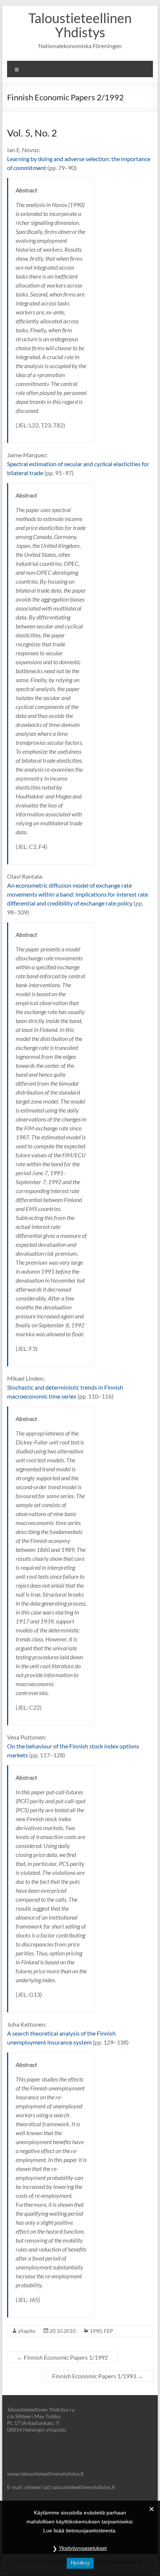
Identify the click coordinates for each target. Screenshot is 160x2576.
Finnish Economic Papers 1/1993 (98, 2376)
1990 (96, 2331)
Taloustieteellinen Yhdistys (80, 25)
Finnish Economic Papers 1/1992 (62, 2357)
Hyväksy (80, 2563)
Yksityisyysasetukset (83, 2548)
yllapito (27, 2331)
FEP (108, 2331)
